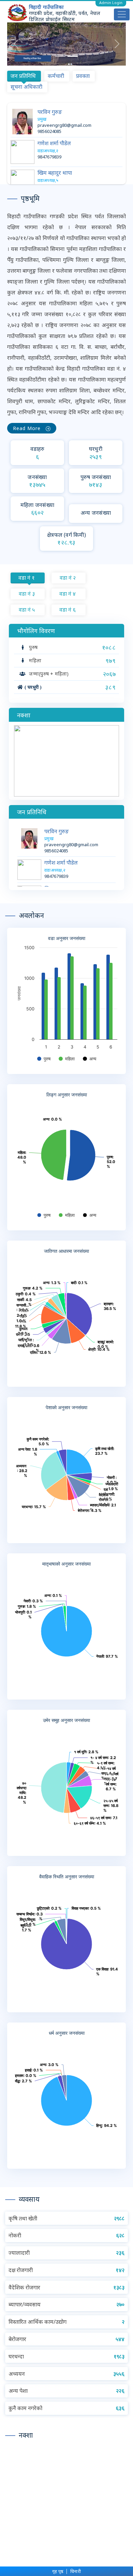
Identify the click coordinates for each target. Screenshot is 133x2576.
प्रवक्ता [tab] (83, 76)
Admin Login (111, 3)
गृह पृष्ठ (58, 2571)
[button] (16, 44)
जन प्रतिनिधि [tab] (23, 76)
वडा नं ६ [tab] (68, 610)
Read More (29, 428)
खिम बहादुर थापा (55, 173)
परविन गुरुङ (50, 112)
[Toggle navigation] (122, 14)
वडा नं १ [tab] (27, 578)
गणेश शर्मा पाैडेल (54, 143)
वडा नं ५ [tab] (27, 610)
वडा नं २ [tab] (68, 578)
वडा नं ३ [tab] (27, 594)
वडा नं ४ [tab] (68, 594)
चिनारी (76, 2571)
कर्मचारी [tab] (56, 76)
